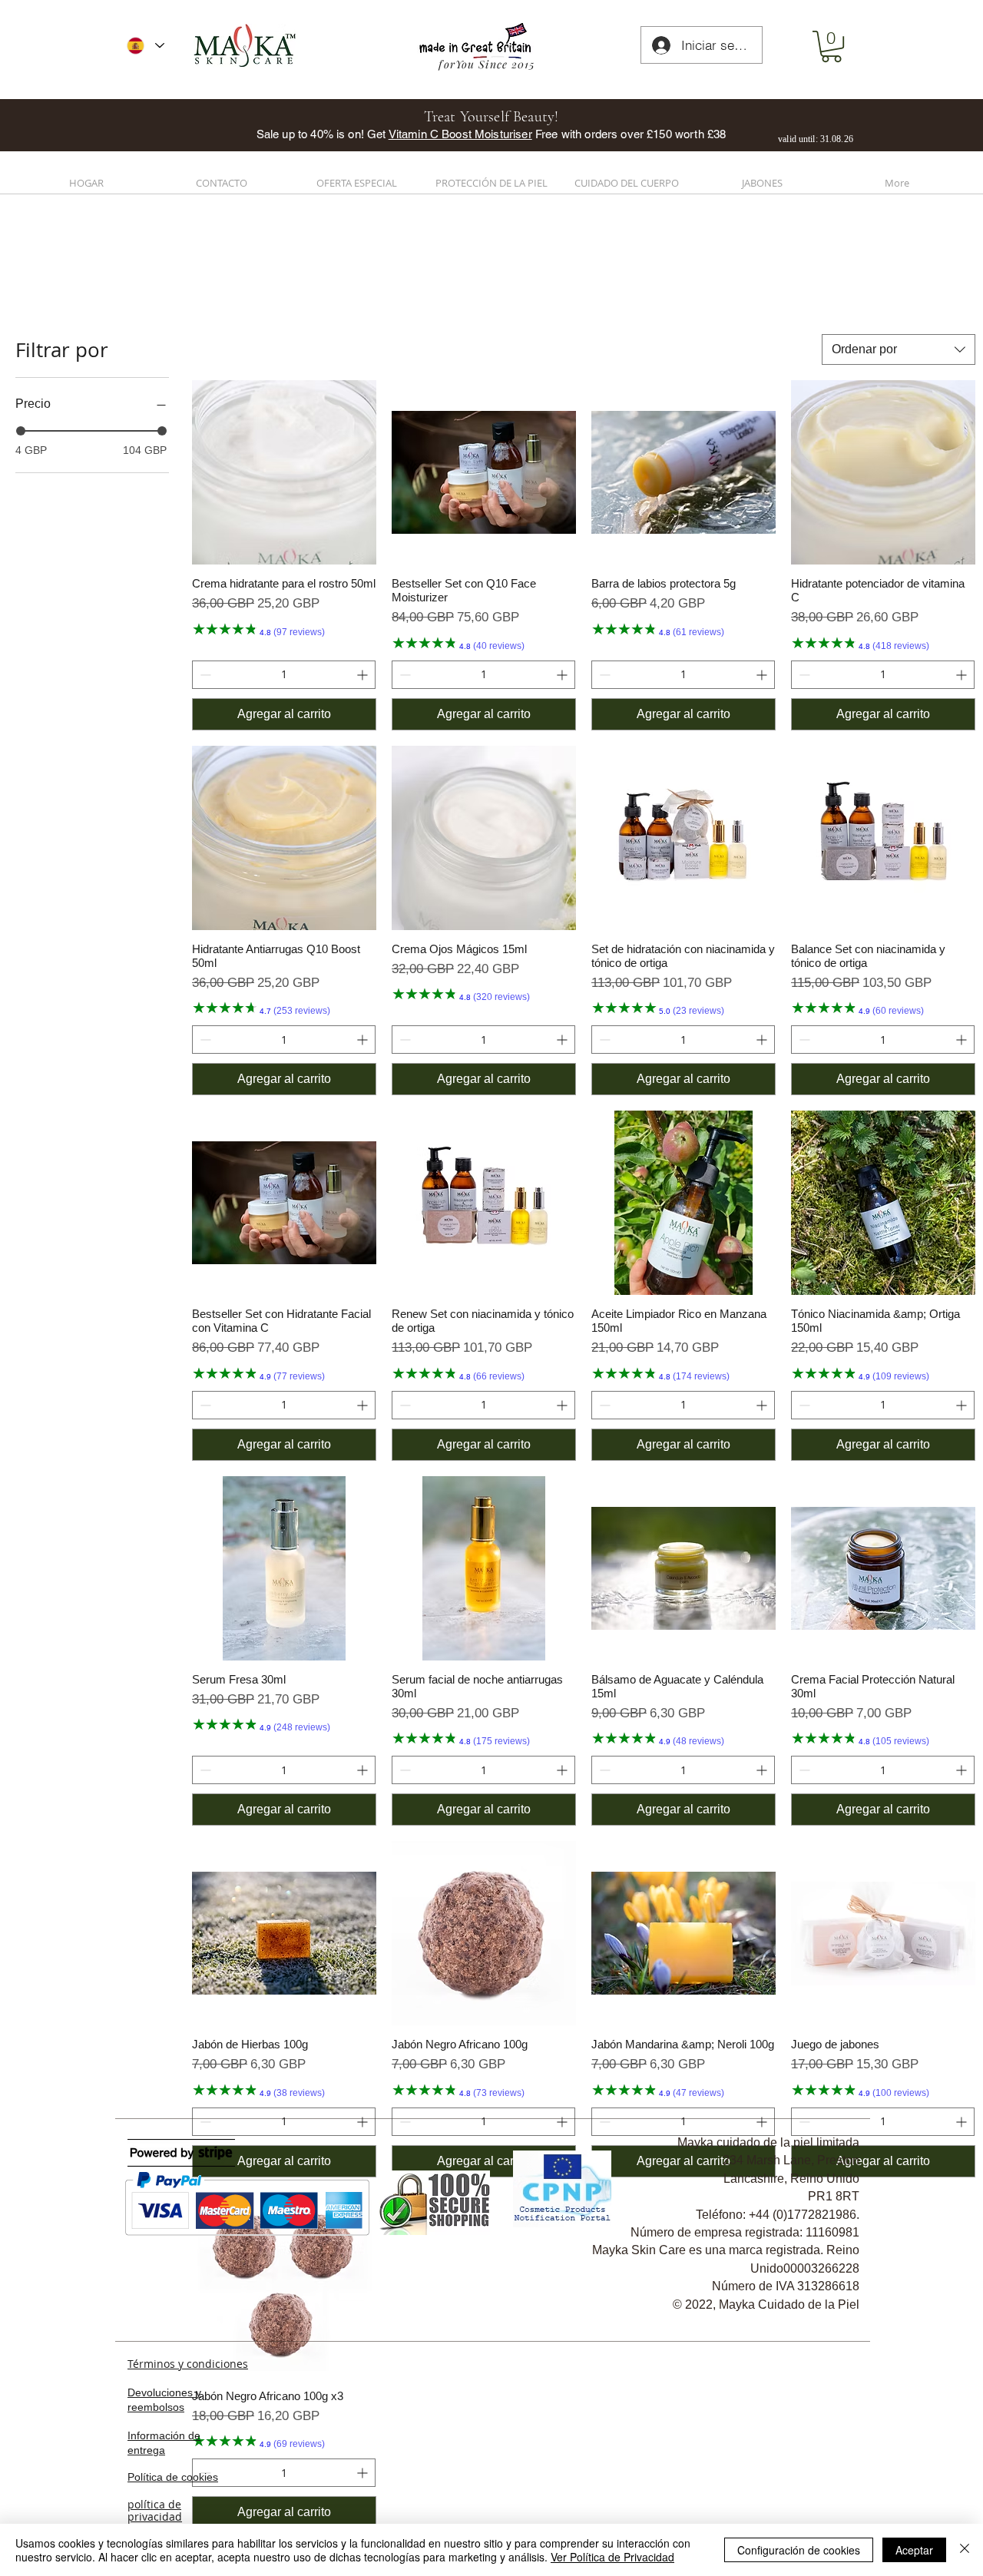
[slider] (21, 431)
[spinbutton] (284, 675)
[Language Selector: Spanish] (146, 46)
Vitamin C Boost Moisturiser (460, 134)
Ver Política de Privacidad (612, 2557)
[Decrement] (204, 675)
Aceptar (914, 2550)
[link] (831, 46)
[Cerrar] (965, 2550)
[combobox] (899, 349)
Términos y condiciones (188, 2364)
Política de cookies (173, 2477)
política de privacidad (155, 2511)
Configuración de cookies (799, 2550)
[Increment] (364, 675)
